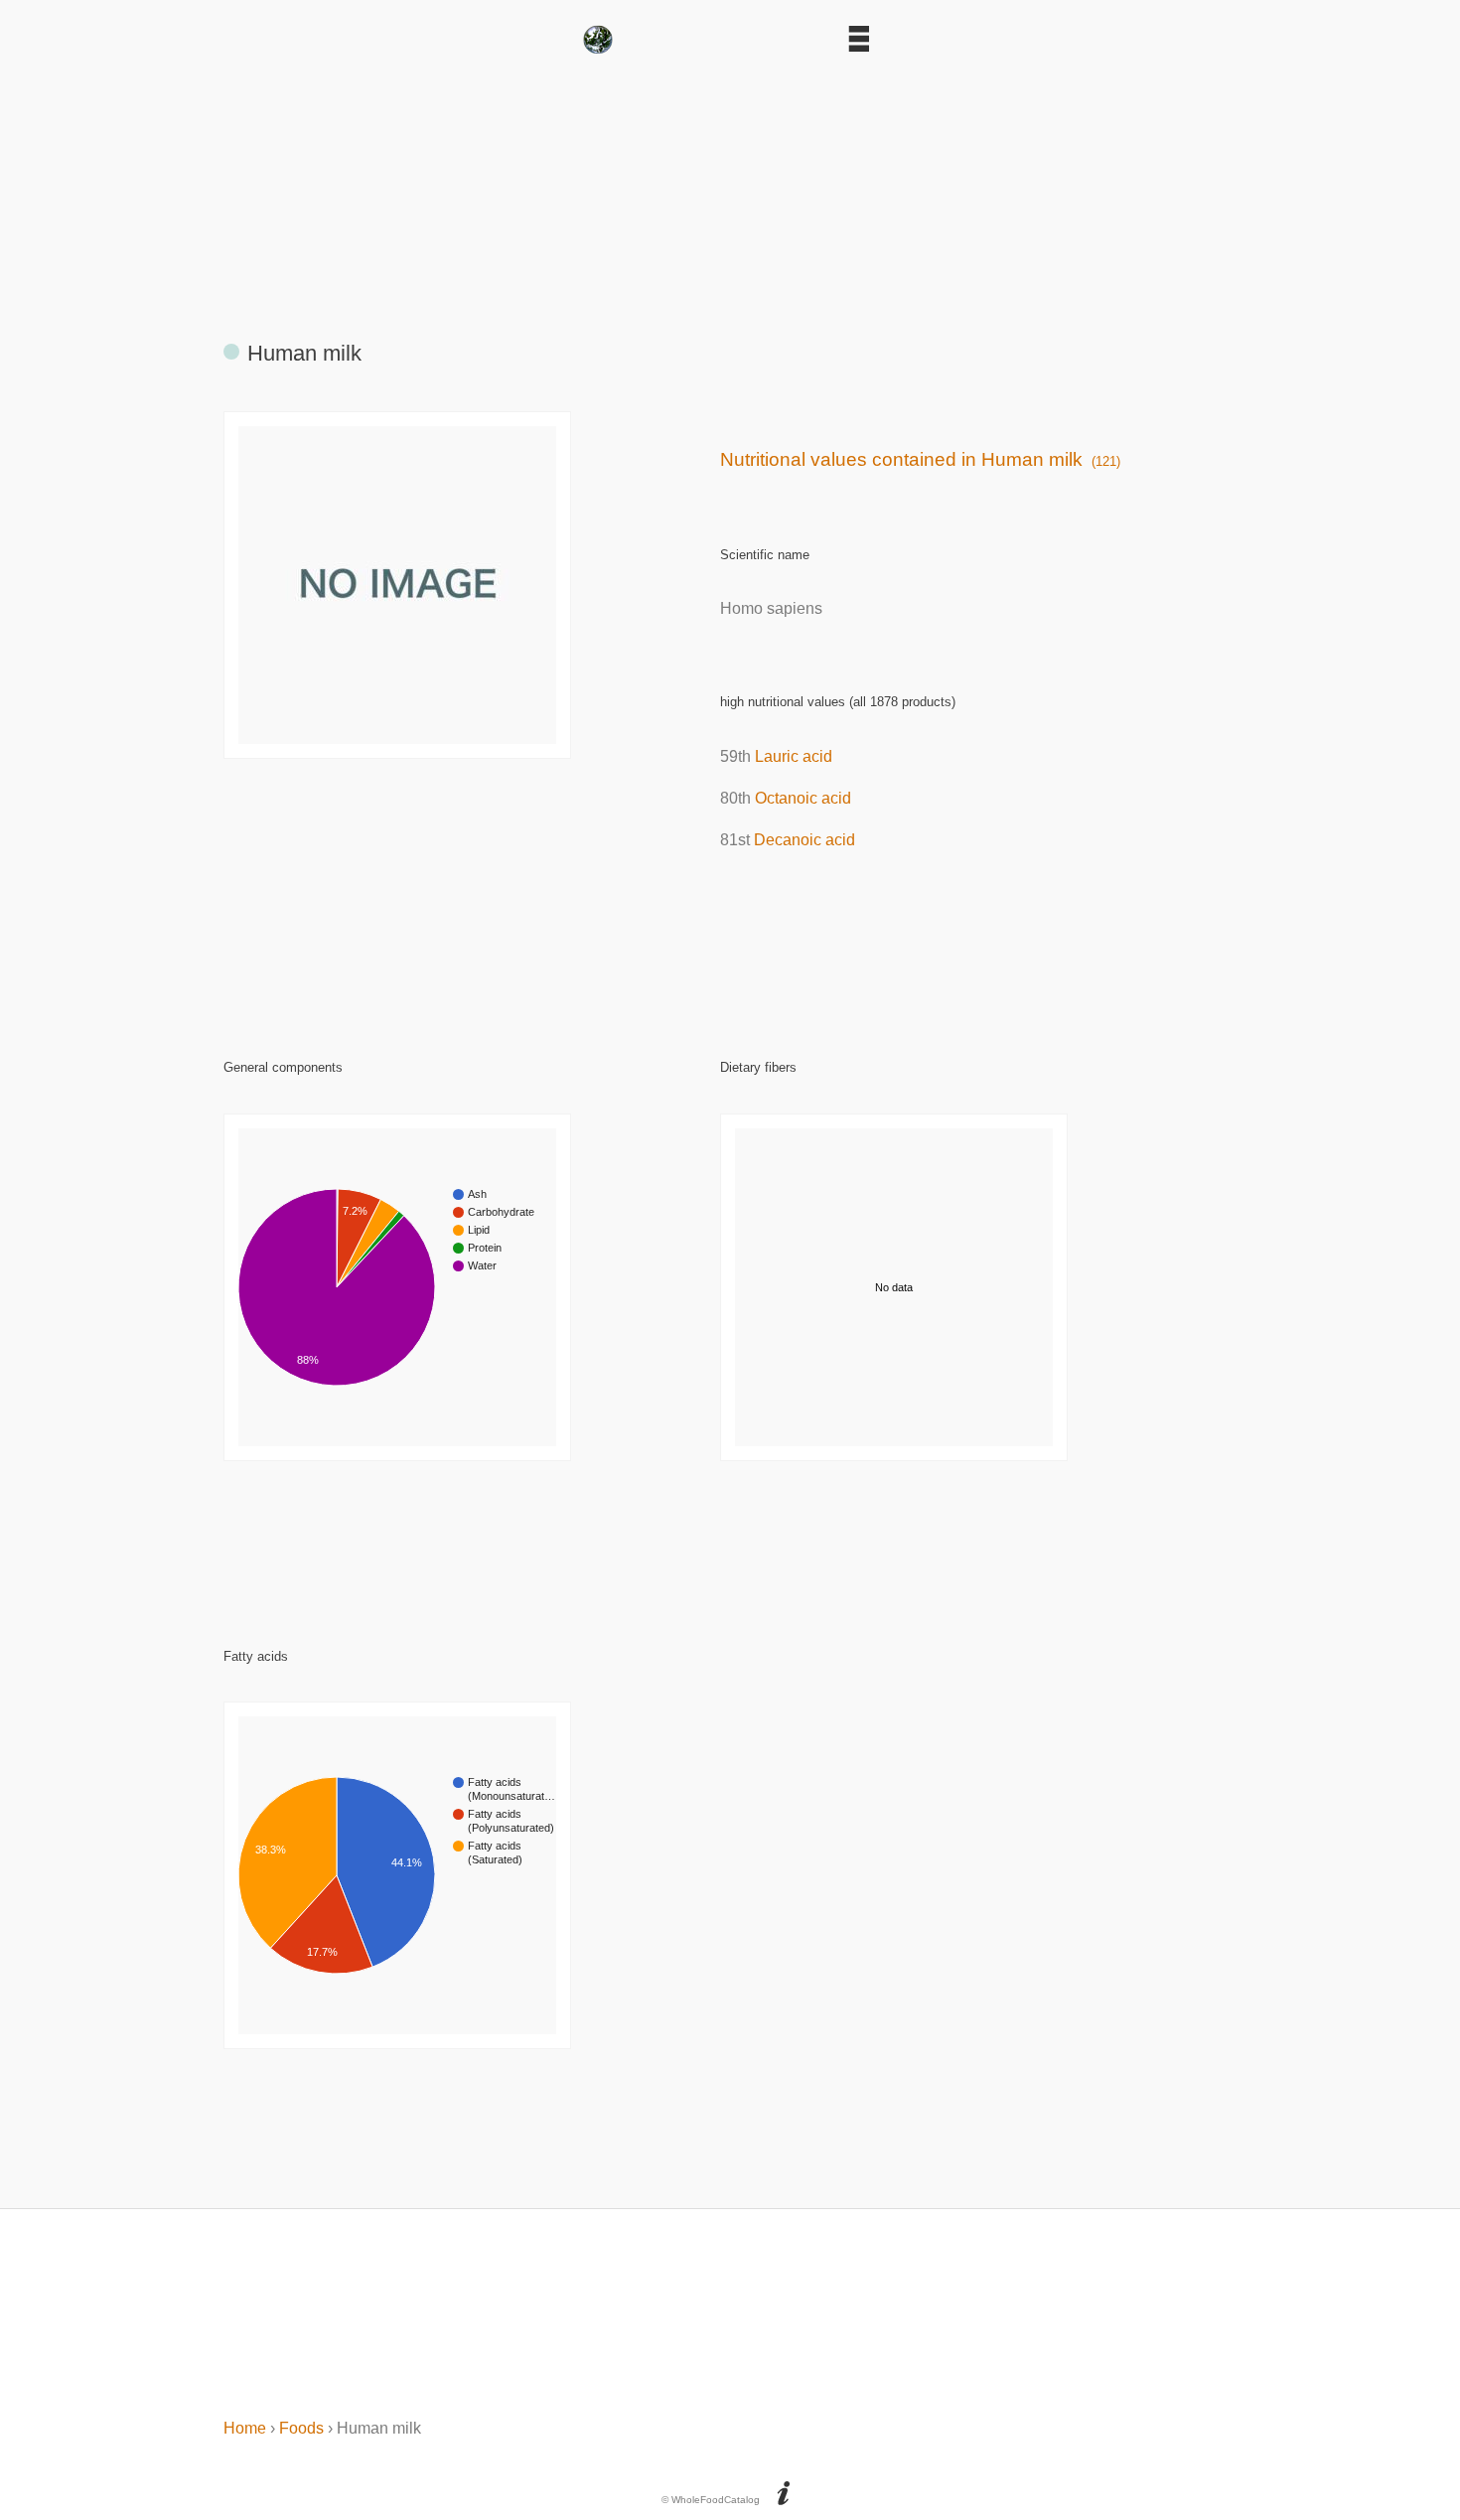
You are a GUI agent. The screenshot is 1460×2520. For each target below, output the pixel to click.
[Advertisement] (730, 189)
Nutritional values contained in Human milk (920, 459)
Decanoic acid (804, 840)
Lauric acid (794, 756)
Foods (301, 2428)
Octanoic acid (803, 798)
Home (245, 2428)
